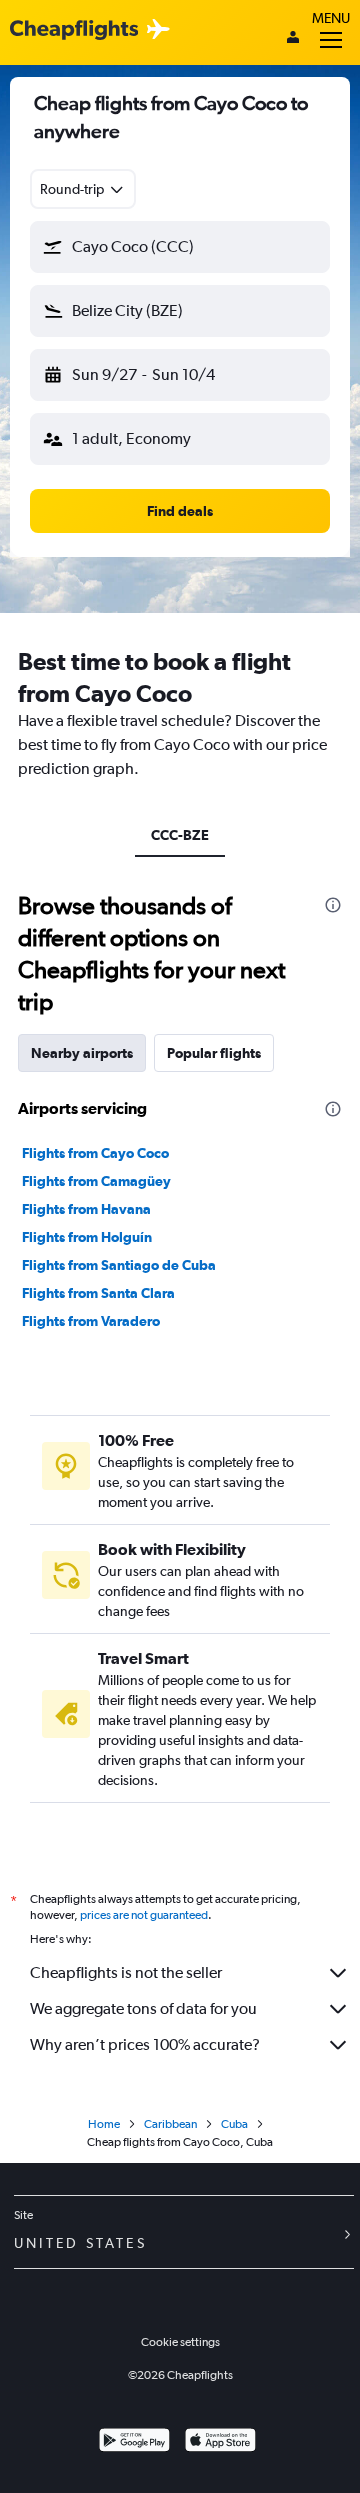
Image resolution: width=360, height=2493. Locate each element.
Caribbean (170, 2124)
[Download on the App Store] (220, 2442)
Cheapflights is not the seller (126, 1972)
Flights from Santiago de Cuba (119, 1265)
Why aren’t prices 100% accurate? (145, 2044)
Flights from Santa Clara (98, 1293)
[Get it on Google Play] (134, 2442)
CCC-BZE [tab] (180, 835)
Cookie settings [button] (180, 2342)
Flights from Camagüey (96, 1181)
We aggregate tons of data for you (143, 2008)
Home (104, 2124)
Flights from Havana (86, 1209)
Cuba (234, 2124)
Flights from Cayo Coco (95, 1153)
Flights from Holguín (87, 1237)
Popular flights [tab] (214, 1053)
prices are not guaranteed (144, 1915)
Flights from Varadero (91, 1321)
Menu (331, 18)
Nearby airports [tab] (82, 1053)
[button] (180, 247)
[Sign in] (293, 39)
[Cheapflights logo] (74, 30)
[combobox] (83, 189)
